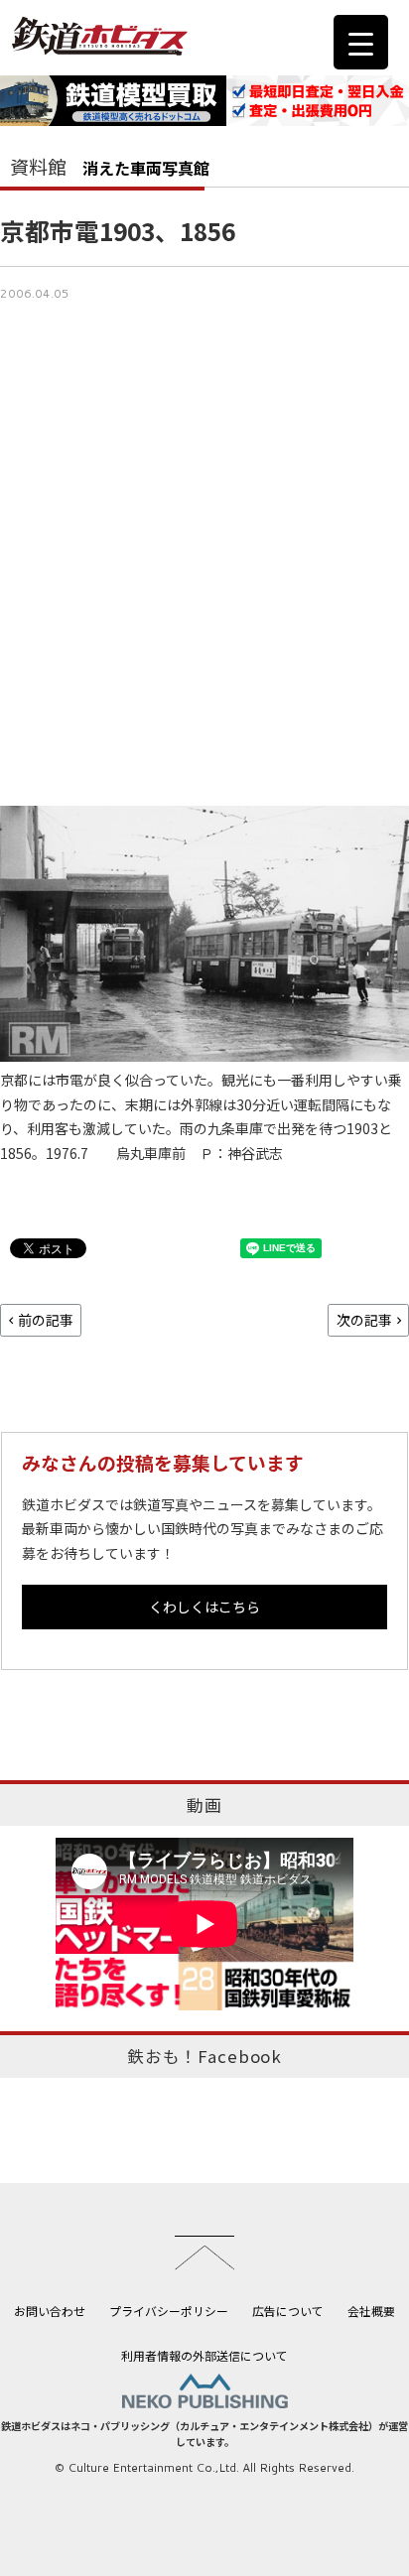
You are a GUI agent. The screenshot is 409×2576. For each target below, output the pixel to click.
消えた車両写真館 (146, 168)
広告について (288, 2311)
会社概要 (371, 2311)
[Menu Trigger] (361, 42)
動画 (204, 1805)
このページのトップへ (204, 2253)
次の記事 (364, 1320)
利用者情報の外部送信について (204, 2355)
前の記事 (46, 1320)
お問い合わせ (50, 2311)
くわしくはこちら (204, 1607)
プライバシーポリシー (169, 2311)
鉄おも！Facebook (204, 2056)
